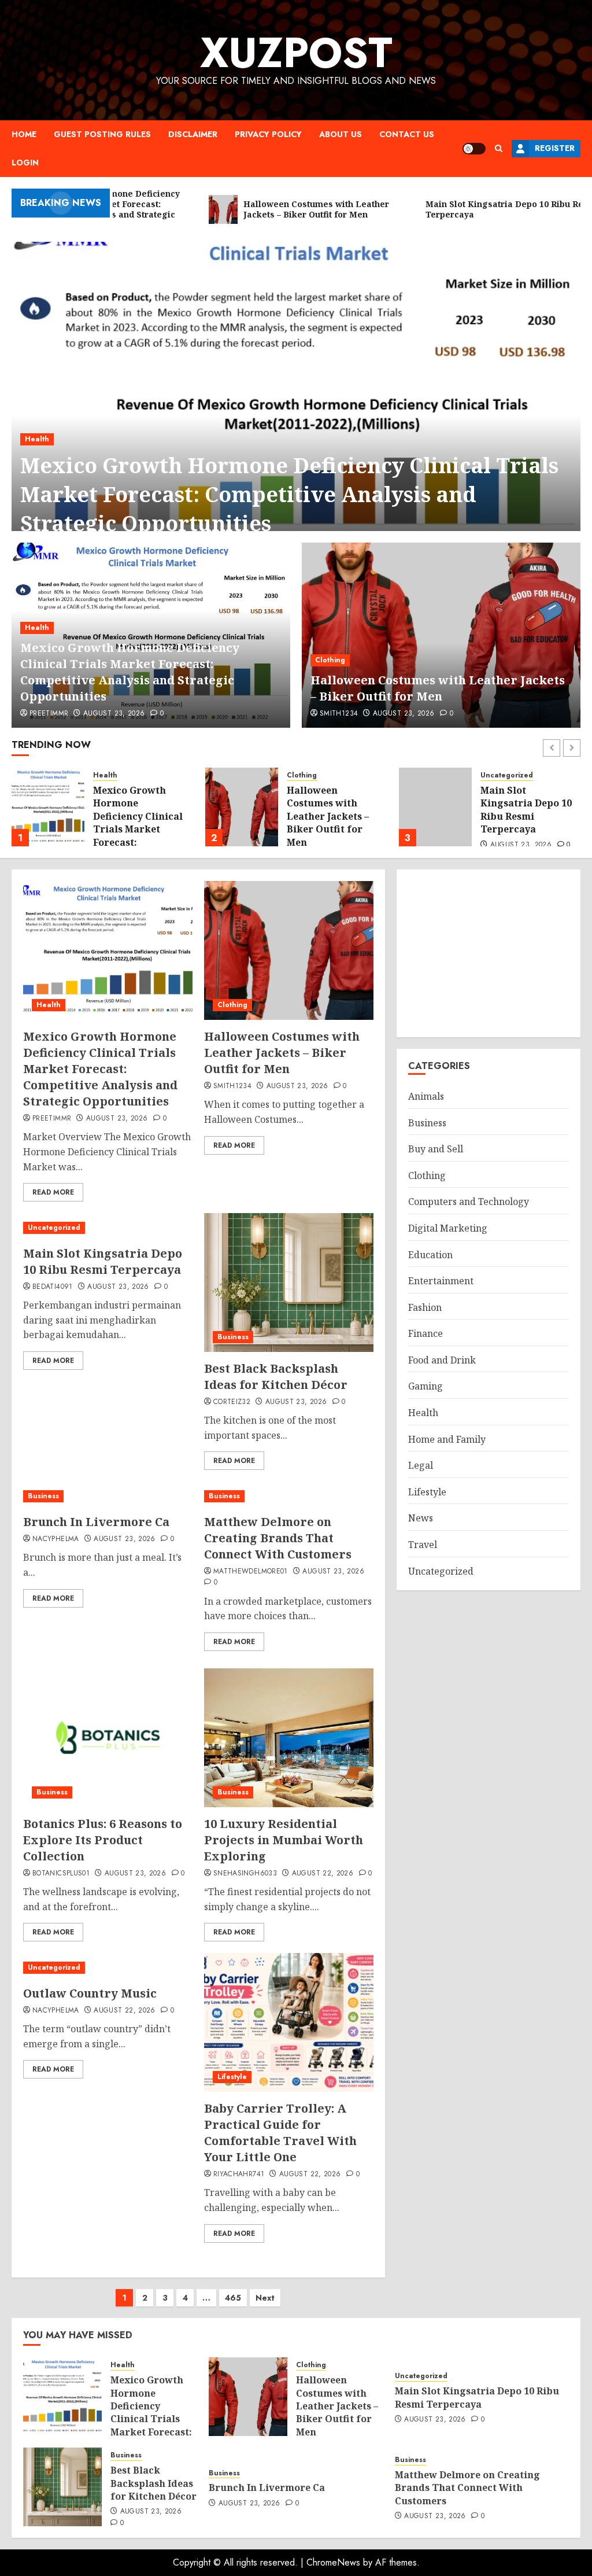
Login (25, 163)
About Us (341, 134)
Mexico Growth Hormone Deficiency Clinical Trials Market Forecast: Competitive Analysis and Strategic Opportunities (289, 495)
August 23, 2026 (114, 714)
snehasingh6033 (245, 1874)
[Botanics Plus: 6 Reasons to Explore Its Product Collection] (108, 1738)
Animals (426, 1096)
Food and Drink (442, 1360)
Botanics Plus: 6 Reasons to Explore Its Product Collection (103, 1840)
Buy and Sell (436, 1149)
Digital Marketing (448, 1228)
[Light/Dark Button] (474, 149)
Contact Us (407, 134)
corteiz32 (232, 1402)
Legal (421, 1465)
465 (233, 2298)
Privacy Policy (268, 134)
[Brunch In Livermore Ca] (108, 1496)
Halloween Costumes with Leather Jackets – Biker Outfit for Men (438, 688)
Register (555, 148)
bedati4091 (53, 1287)
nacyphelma (56, 1539)
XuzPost (296, 53)
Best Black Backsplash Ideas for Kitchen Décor (523, 808)
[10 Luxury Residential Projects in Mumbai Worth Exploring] (289, 1738)
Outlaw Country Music (90, 1993)
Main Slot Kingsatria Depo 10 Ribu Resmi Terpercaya (332, 810)
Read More (53, 1192)
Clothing (330, 660)
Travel (423, 1545)
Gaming (425, 1386)
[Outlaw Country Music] (108, 1968)
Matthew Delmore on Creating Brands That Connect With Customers (278, 1538)
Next (265, 2298)
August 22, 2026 (323, 1874)
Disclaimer (193, 134)
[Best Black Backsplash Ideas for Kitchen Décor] (435, 807)
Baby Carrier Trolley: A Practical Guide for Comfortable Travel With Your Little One (280, 2133)
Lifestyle (232, 2077)
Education (430, 1255)
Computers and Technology (469, 1202)
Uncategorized (313, 775)
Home (24, 134)
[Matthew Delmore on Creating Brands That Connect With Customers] (289, 1496)
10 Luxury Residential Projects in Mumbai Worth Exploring (284, 1840)
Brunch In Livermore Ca (96, 1522)
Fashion (425, 1307)
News (421, 1518)
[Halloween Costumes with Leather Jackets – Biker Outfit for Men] (441, 635)
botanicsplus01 (61, 1874)
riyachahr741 (239, 2175)
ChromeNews (333, 2562)
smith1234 (339, 714)
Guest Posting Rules (102, 134)
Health (37, 439)
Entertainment (441, 1281)
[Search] (499, 148)
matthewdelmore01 (251, 1572)
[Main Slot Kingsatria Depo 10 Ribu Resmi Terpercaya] (242, 807)
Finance (425, 1333)
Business (496, 780)
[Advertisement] (489, 953)
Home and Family (447, 1439)
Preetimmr (49, 714)
